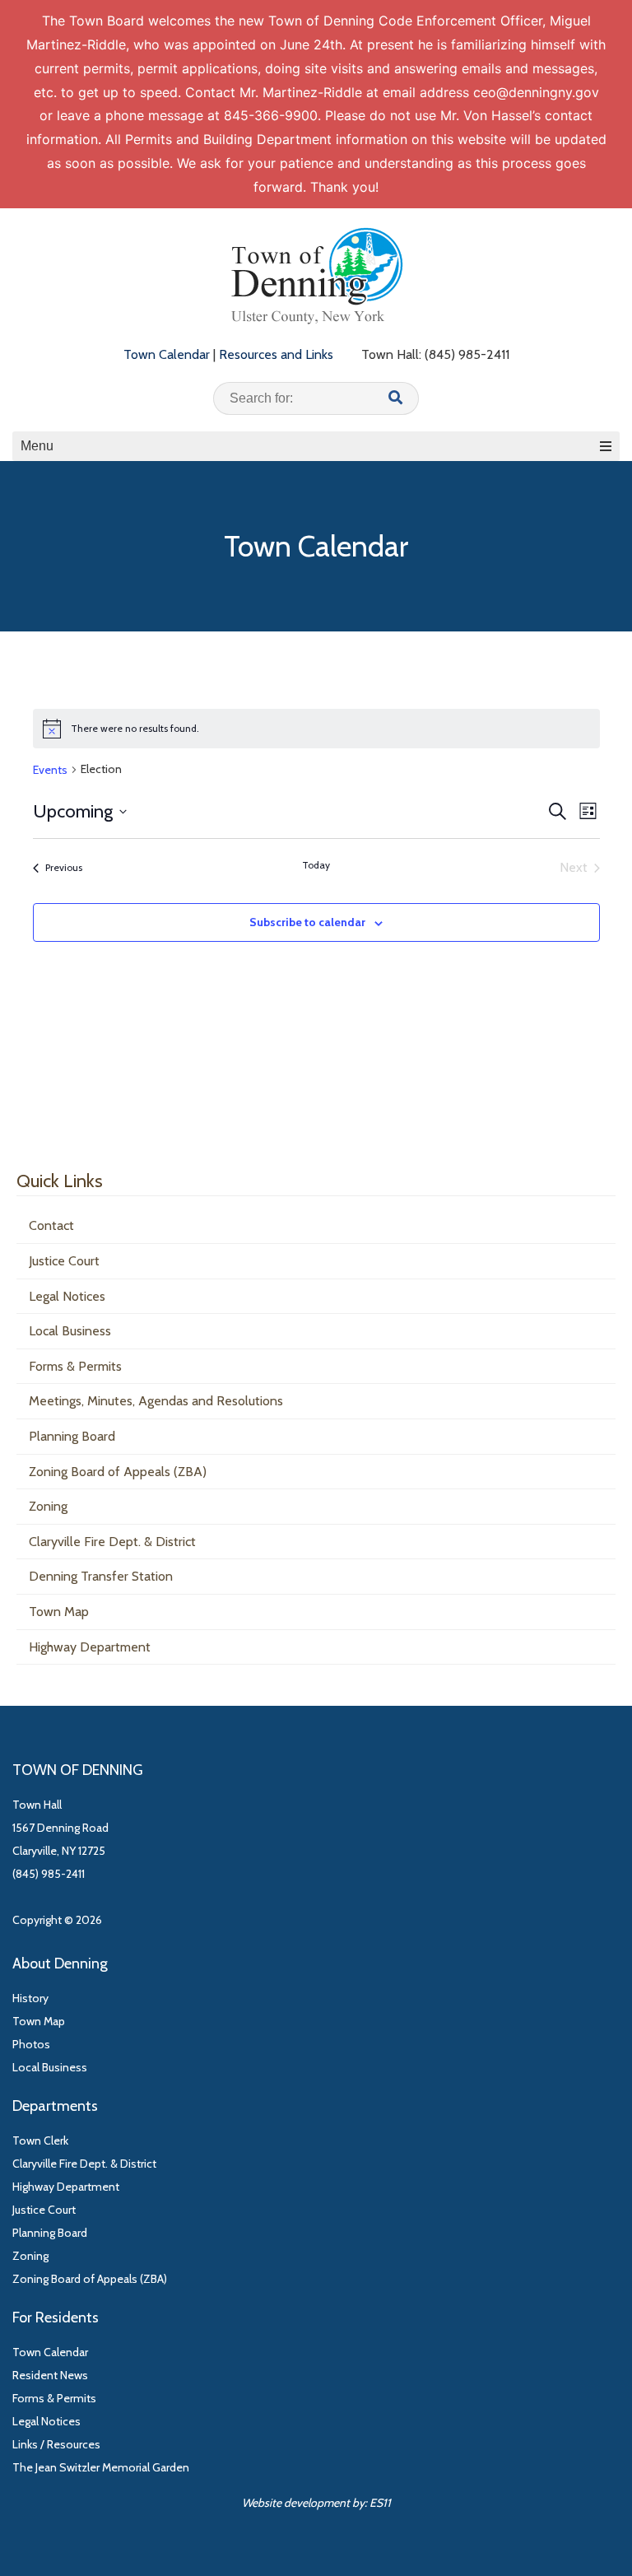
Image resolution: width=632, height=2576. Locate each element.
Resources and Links (276, 354)
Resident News (50, 2375)
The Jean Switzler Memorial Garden (101, 2467)
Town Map (59, 1612)
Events (50, 770)
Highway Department (90, 1647)
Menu (37, 446)
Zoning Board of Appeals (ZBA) (118, 1472)
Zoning (48, 1506)
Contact (51, 1225)
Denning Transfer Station (101, 1576)
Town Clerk (40, 2140)
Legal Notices (67, 1296)
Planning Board (72, 1436)
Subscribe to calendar (307, 922)
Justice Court (64, 1261)
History (30, 1998)
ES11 (380, 2503)
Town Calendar (167, 354)
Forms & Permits (75, 1366)
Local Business (70, 1331)
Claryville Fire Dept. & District (112, 1542)
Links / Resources (56, 2444)
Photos (31, 2044)
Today (316, 865)
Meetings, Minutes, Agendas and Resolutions (156, 1401)
